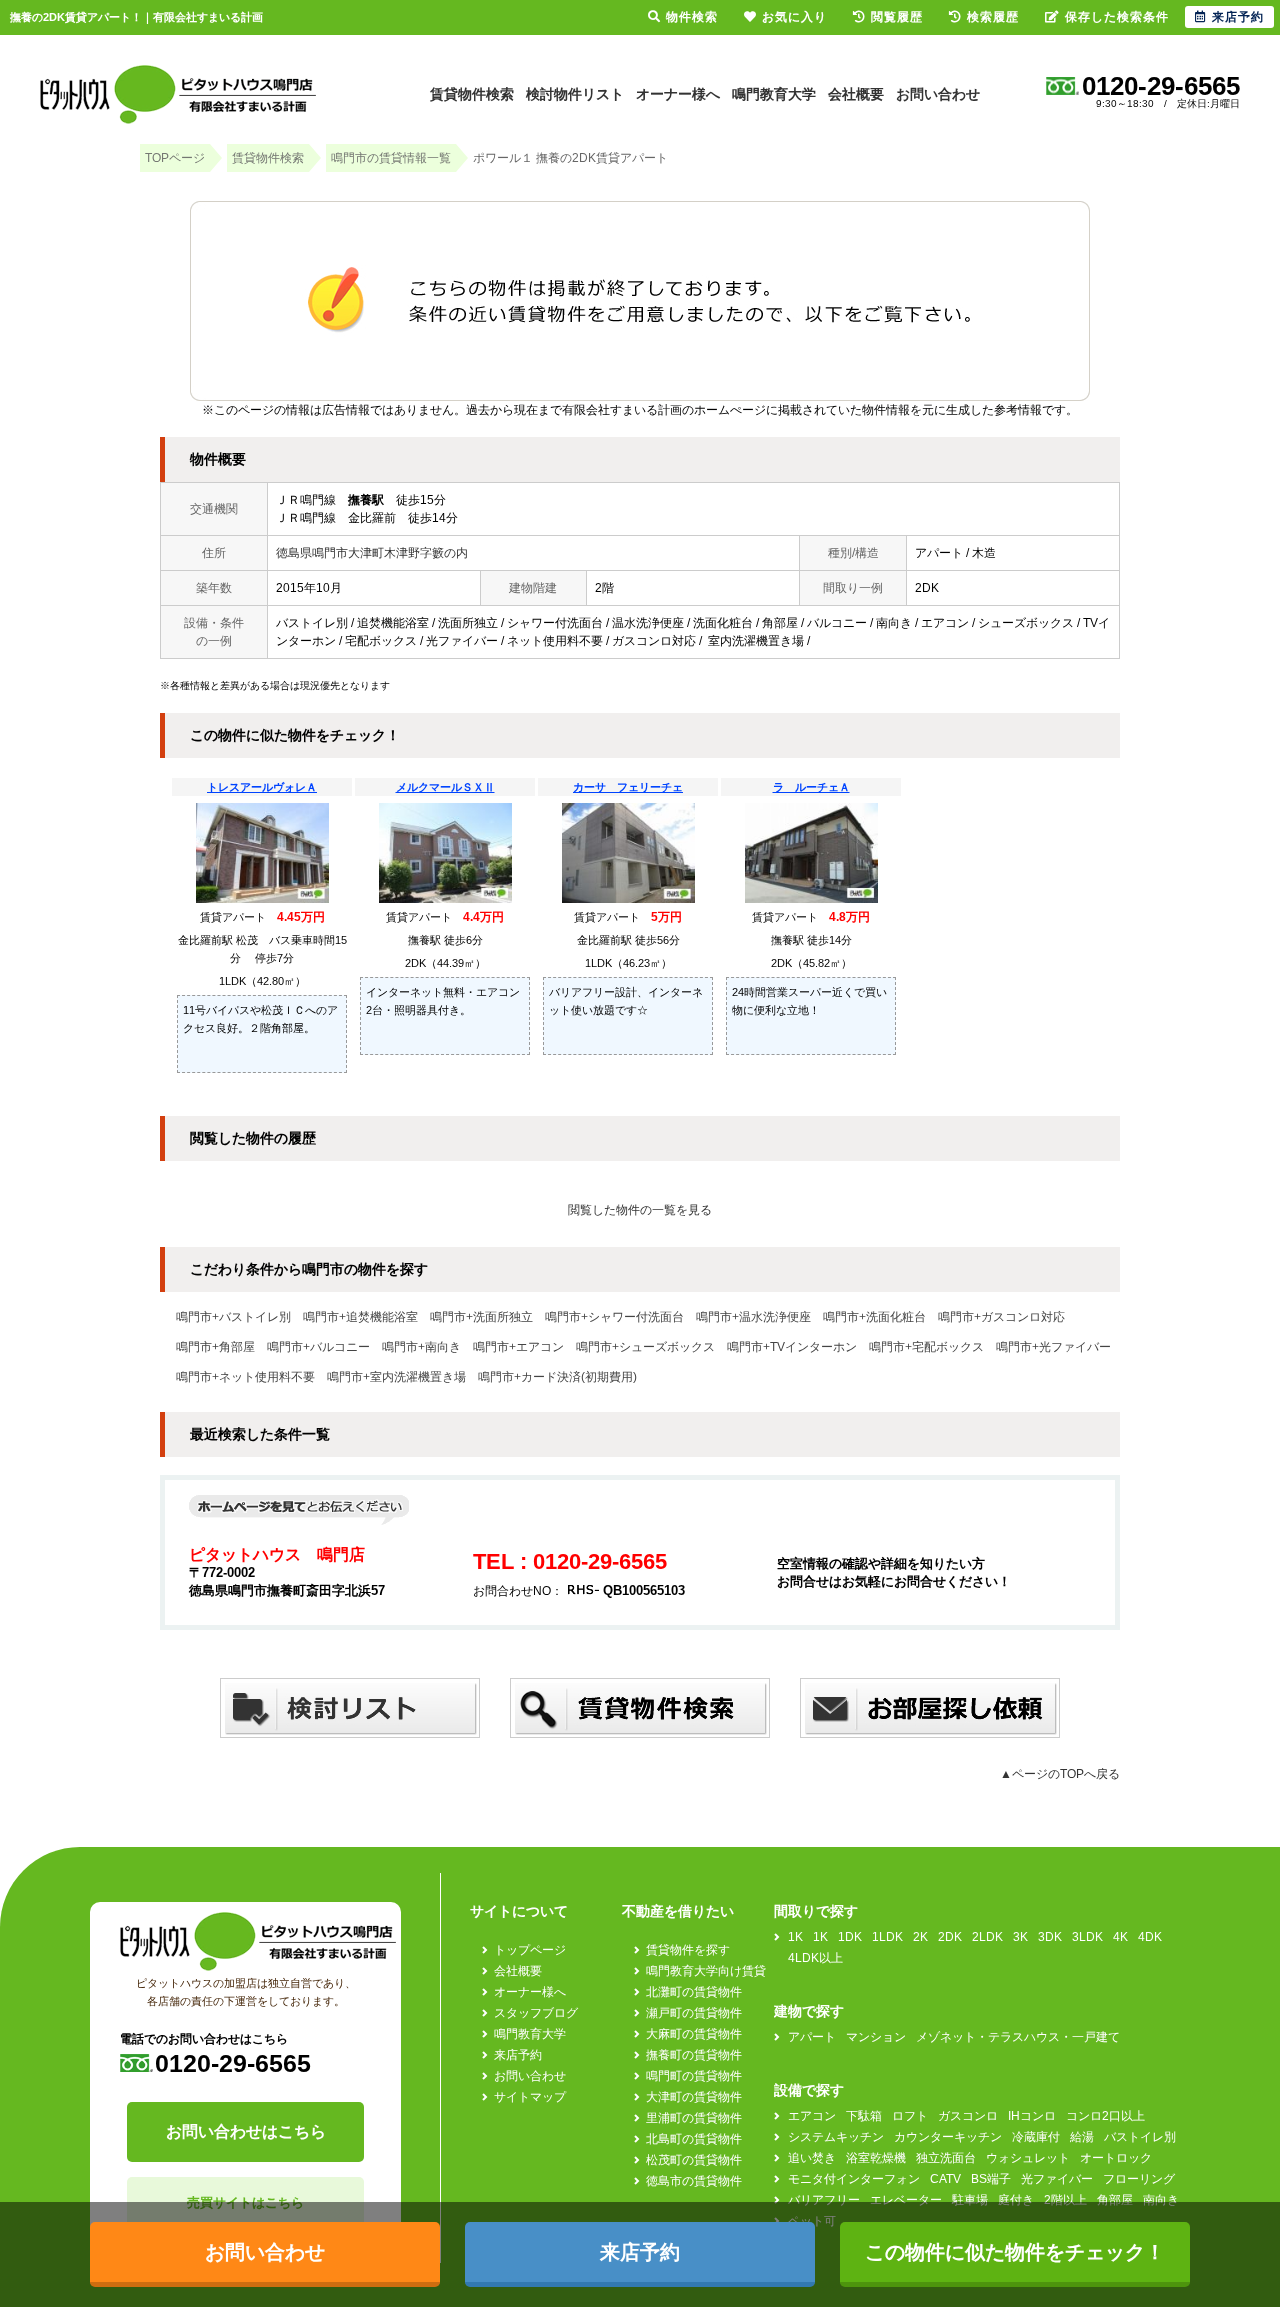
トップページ (530, 1950)
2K (920, 1937)
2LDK (987, 1937)
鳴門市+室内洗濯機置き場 (396, 1377)
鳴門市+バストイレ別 (233, 1317)
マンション (876, 2037)
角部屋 (1115, 2200)
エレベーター (906, 2200)
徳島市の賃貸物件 (694, 2181)
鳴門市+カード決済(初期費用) (557, 1377)
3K (1020, 1937)
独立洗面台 (946, 2158)
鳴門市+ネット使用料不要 (245, 1377)
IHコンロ (1032, 2116)
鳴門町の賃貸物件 (694, 2076)
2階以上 (1065, 2200)
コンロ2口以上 (1105, 2116)
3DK (1050, 1937)
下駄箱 (864, 2116)
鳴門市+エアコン (518, 1347)
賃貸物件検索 (472, 94)
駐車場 (970, 2200)
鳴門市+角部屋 (215, 1347)
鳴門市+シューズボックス (645, 1347)
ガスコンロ (968, 2116)
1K (795, 1937)
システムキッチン (836, 2137)
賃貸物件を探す (688, 1950)
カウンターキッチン (948, 2137)
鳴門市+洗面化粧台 (874, 1317)
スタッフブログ (536, 2013)
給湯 (1082, 2137)
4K (1120, 1937)
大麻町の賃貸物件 (694, 2034)
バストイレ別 (1140, 2137)
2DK (950, 1937)
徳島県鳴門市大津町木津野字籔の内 (372, 553)
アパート (812, 2037)
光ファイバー (1057, 2179)
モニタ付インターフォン (854, 2179)
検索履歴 (993, 17)
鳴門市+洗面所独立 (481, 1317)
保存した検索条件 (1117, 17)
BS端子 (991, 2179)
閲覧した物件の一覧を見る (640, 1210)
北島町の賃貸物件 (694, 2139)
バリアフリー (824, 2200)
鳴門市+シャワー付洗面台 (614, 1317)
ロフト (910, 2116)
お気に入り (794, 17)
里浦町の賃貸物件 (694, 2118)
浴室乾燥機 (876, 2158)
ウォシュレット (1028, 2158)
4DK (1150, 1937)
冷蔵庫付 (1036, 2137)
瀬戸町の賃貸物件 (694, 2013)
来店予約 (518, 2055)
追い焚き (812, 2158)
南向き (1161, 2200)
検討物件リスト (575, 94)
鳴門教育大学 (774, 94)
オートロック (1116, 2158)
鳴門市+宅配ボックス (926, 1347)
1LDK (887, 1937)
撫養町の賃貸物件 (694, 2055)
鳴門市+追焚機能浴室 (360, 1317)
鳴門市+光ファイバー (1053, 1347)
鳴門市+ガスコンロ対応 (1001, 1317)
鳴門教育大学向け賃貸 (706, 1971)
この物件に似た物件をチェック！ (1015, 2252)
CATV (945, 2179)
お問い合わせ (938, 94)
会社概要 (856, 94)
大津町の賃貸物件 (694, 2097)
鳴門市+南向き (421, 1347)
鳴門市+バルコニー (318, 1347)
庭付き (1016, 2200)
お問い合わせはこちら (246, 2131)
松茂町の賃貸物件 (694, 2160)
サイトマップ (530, 2097)
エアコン (812, 2116)
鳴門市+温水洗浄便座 (753, 1317)
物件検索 (692, 17)
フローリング (1139, 2179)
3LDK (1087, 1937)
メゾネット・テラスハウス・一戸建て (1018, 2037)
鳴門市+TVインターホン (792, 1347)
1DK (850, 1937)
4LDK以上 (815, 1958)
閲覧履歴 (897, 17)
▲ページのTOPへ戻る (1060, 1774)
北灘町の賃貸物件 (694, 1992)
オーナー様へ (678, 94)
